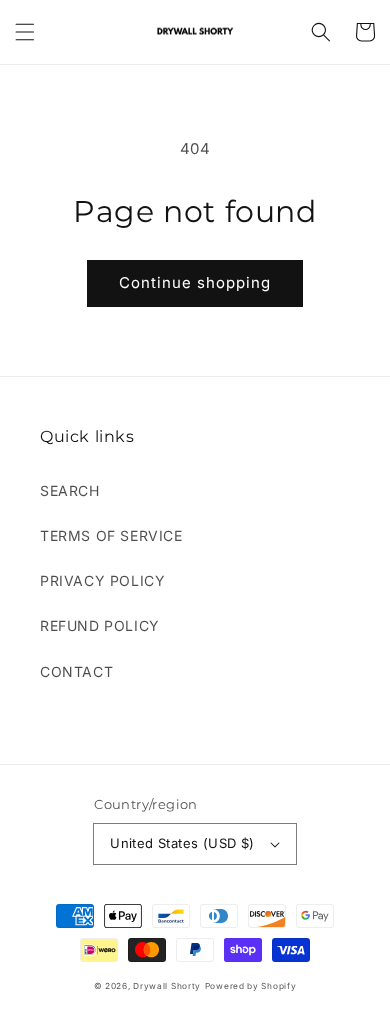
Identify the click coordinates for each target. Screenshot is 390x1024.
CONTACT (76, 671)
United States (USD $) (182, 843)
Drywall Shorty (167, 986)
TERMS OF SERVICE (111, 535)
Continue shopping (195, 282)
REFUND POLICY (100, 625)
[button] (25, 32)
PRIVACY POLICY (102, 580)
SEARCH (70, 490)
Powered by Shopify (251, 986)
